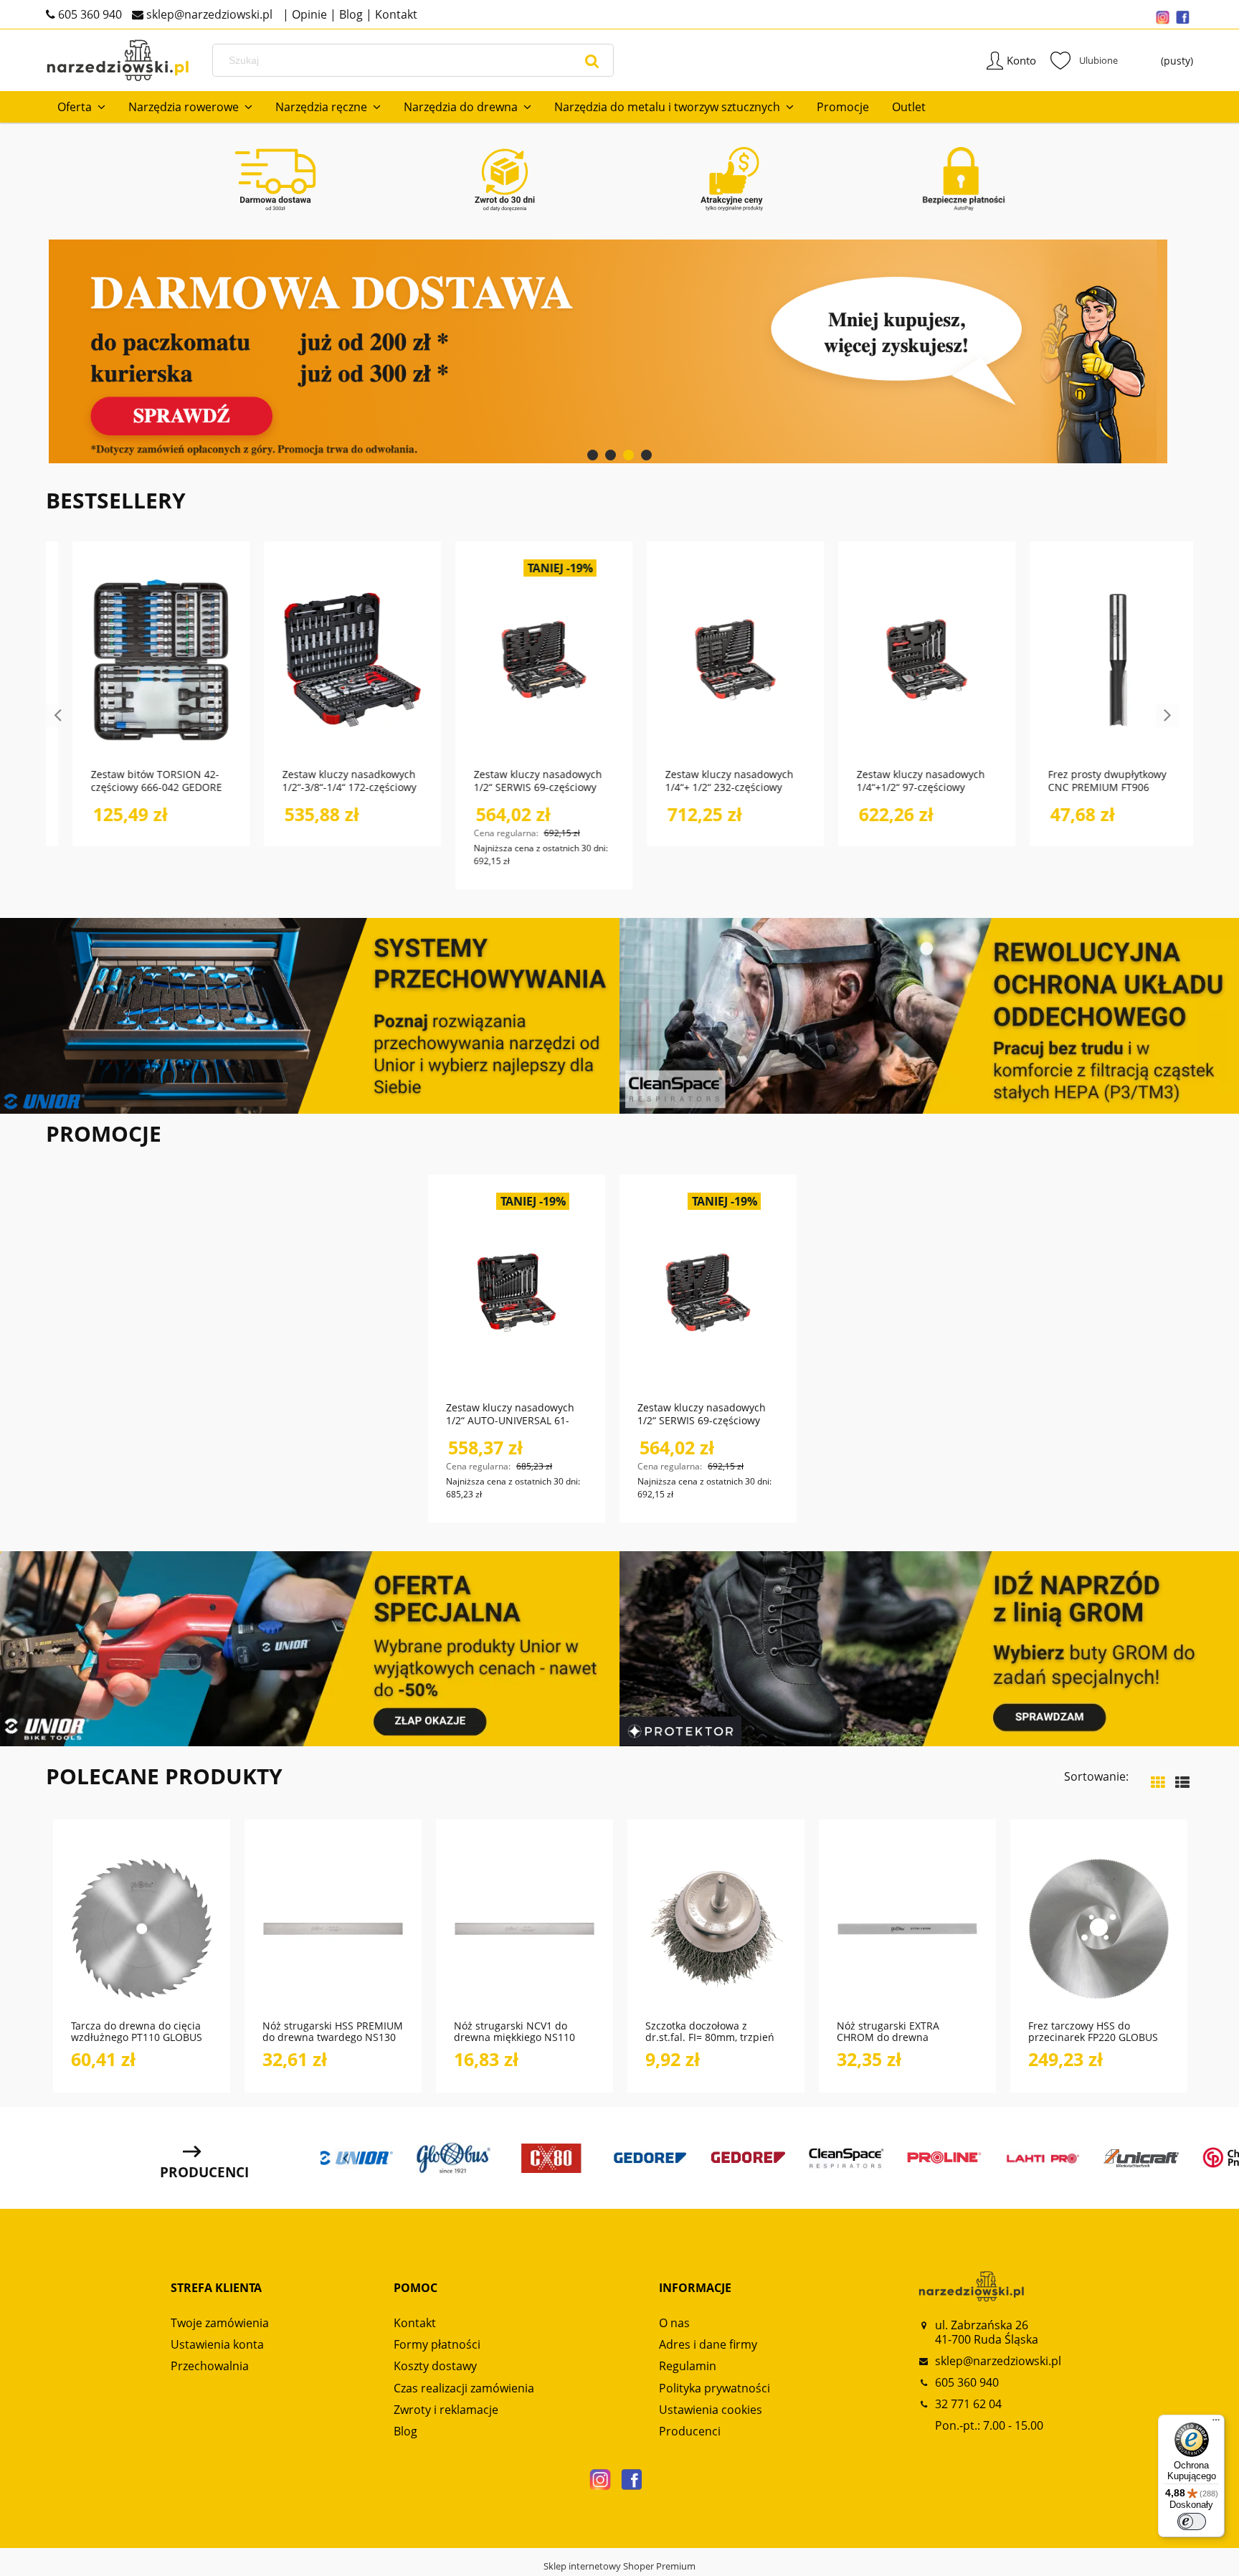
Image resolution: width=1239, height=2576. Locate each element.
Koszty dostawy (435, 2366)
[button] (185, 1979)
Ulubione (1084, 60)
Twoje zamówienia (220, 2323)
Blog (350, 14)
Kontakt (395, 14)
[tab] (593, 455)
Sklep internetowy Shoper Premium (619, 2566)
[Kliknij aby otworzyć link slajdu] (619, 351)
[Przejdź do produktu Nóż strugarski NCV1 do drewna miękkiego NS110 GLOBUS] (524, 1927)
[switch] (1192, 2521)
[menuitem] (81, 107)
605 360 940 (89, 14)
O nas (674, 2323)
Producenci (690, 2431)
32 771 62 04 (968, 2404)
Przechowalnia (210, 2366)
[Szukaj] (592, 60)
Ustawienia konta (217, 2344)
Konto (1021, 60)
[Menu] (1216, 2423)
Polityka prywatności (715, 2388)
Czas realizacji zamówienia (464, 2388)
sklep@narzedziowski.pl (208, 14)
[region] (619, 351)
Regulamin (688, 2366)
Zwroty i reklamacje (446, 2410)
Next (1167, 716)
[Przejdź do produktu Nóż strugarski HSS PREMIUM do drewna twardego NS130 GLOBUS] (333, 1927)
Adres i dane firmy (708, 2344)
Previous (57, 716)
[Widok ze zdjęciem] (1158, 1782)
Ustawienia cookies (711, 2410)
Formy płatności (437, 2344)
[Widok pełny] (1182, 1782)
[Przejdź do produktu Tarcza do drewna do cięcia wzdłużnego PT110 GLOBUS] (142, 1927)
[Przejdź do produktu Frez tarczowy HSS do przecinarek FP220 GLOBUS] (1099, 1927)
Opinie (308, 14)
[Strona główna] (118, 61)
